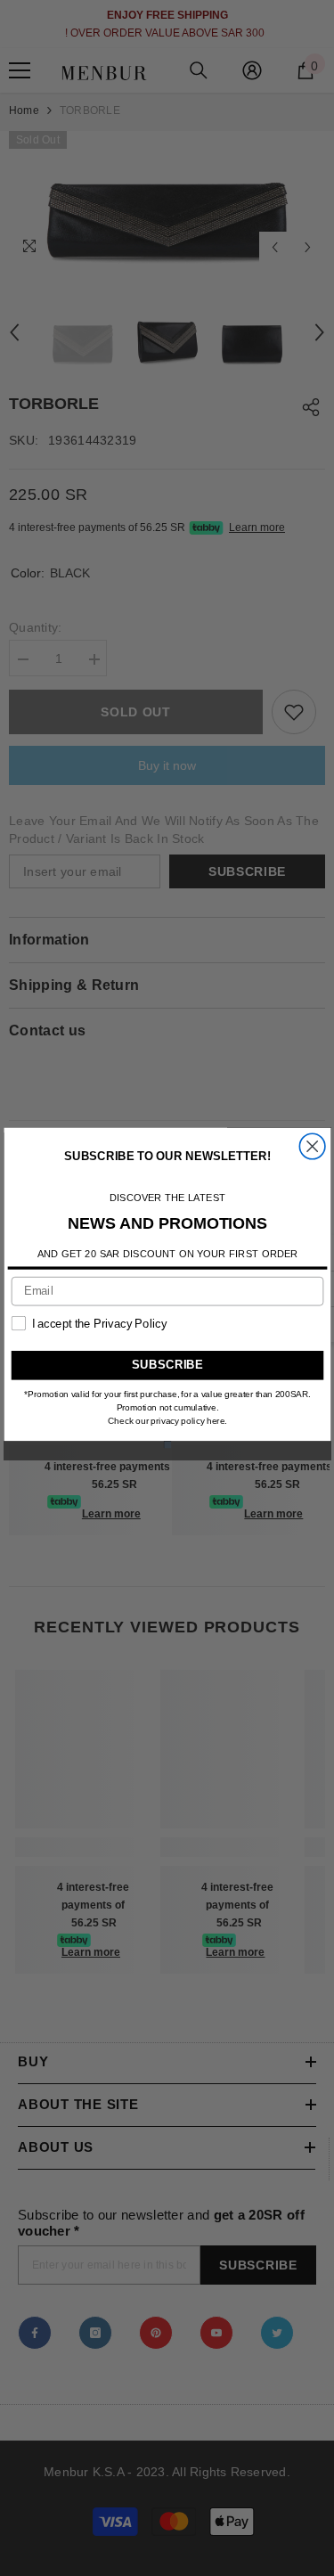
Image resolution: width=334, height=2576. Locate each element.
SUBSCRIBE (167, 1365)
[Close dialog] (312, 1146)
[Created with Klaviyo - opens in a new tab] (167, 1444)
